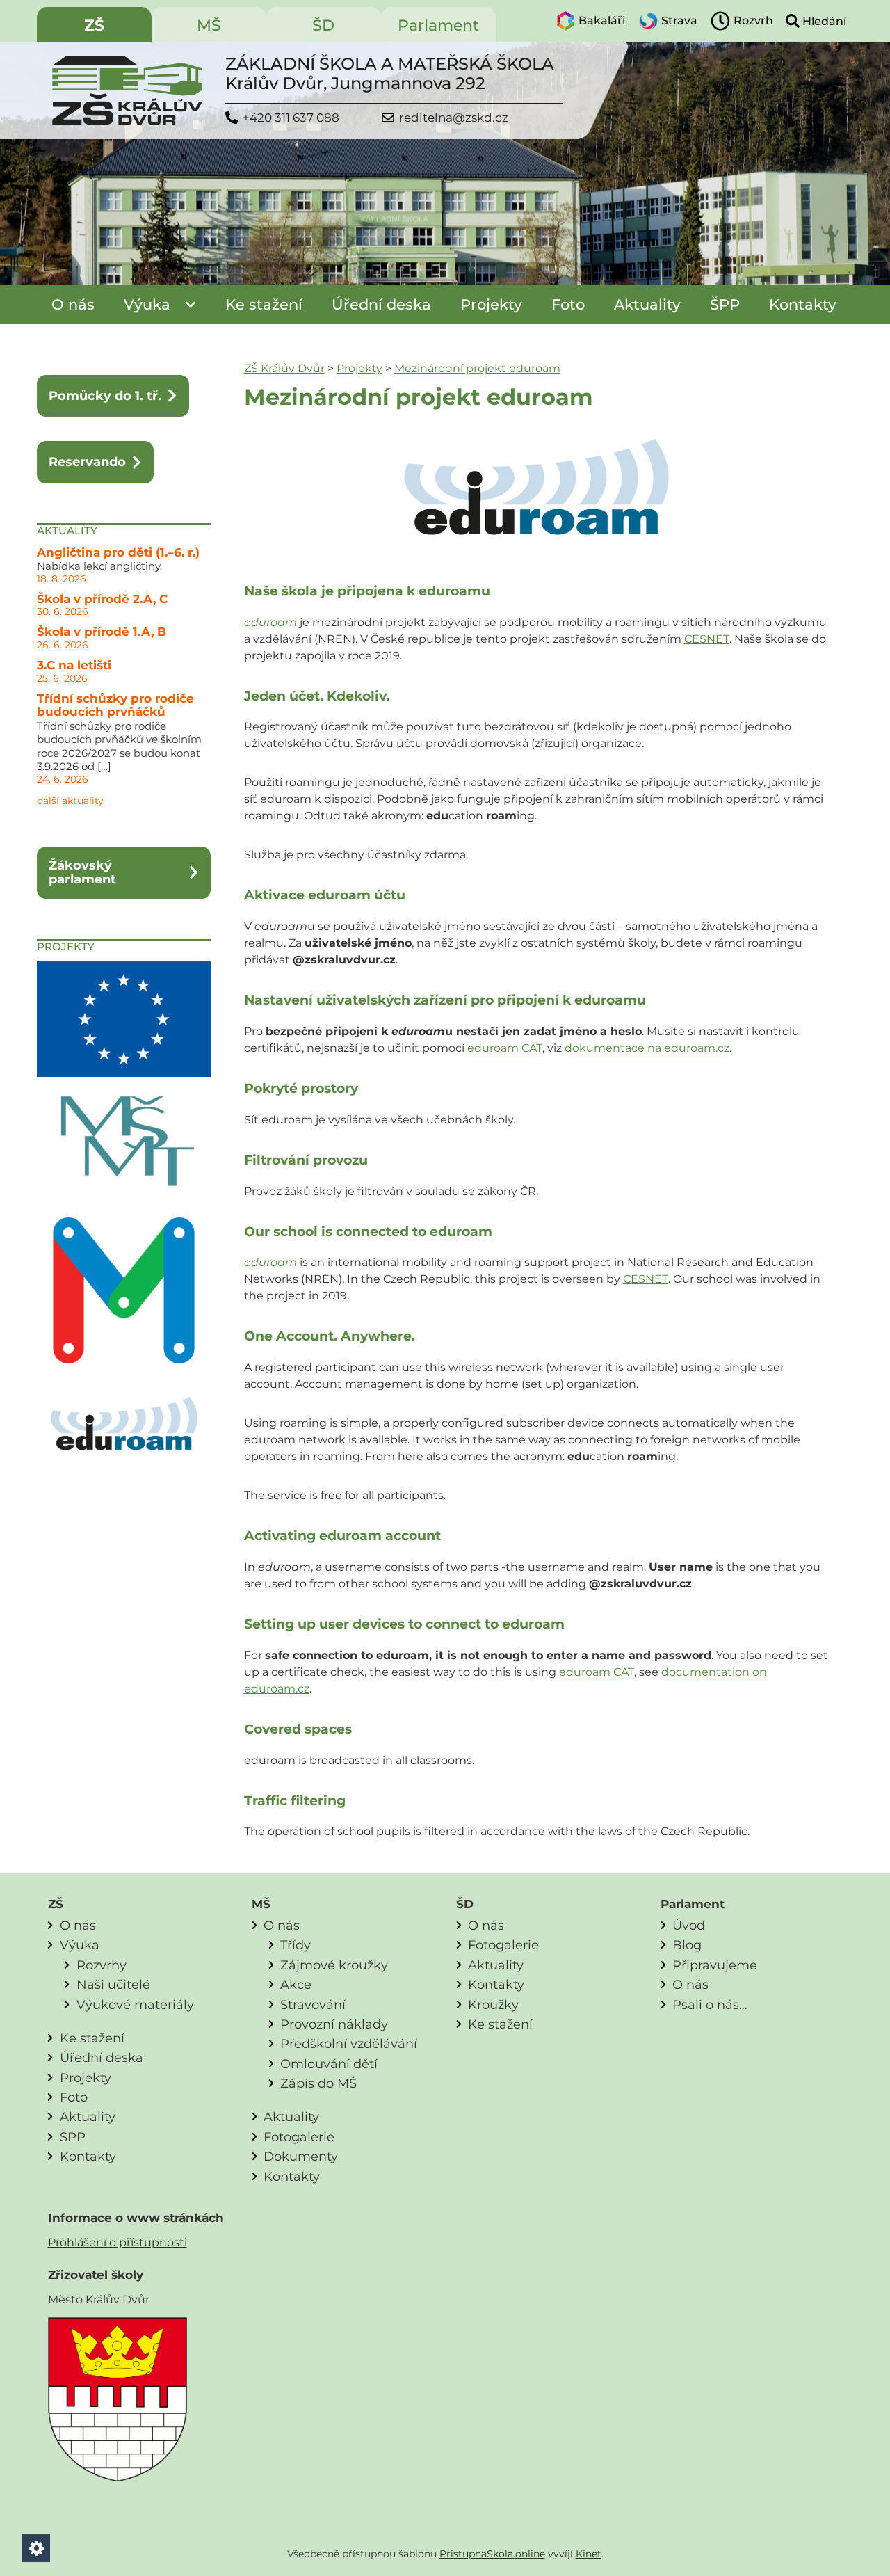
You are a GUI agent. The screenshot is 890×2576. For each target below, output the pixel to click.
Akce (296, 1984)
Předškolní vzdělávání (349, 2043)
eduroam (270, 622)
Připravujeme (715, 1965)
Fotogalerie (299, 2137)
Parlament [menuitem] (438, 25)
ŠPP (725, 304)
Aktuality (647, 304)
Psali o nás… (710, 2005)
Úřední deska (381, 304)
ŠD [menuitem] (323, 25)
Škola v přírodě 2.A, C (102, 599)
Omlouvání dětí (329, 2064)
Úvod (689, 1925)
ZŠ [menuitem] (94, 25)
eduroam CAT (505, 1048)
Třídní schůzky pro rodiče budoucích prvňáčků (115, 705)
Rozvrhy (102, 1965)
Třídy (296, 1945)
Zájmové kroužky (334, 1965)
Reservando (87, 462)
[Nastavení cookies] (36, 2548)
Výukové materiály (135, 2005)
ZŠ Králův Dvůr (284, 368)
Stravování (313, 2005)
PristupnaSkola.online (492, 2554)
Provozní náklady (334, 2024)
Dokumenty (301, 2156)
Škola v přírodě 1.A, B (102, 632)
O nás (73, 304)
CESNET (707, 639)
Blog (687, 1945)
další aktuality (70, 801)
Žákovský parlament (82, 872)
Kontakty (803, 304)
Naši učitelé (113, 1984)
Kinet (589, 2554)
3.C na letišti (74, 665)
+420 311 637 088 (291, 118)
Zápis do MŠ (318, 2083)
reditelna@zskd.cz (454, 118)
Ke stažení (264, 304)
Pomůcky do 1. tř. (105, 395)
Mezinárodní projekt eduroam (477, 368)
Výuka (147, 304)
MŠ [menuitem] (209, 25)
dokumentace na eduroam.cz (647, 1048)
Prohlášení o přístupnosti (118, 2242)
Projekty (491, 304)
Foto (568, 304)
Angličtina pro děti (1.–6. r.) (118, 552)
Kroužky (493, 2005)
